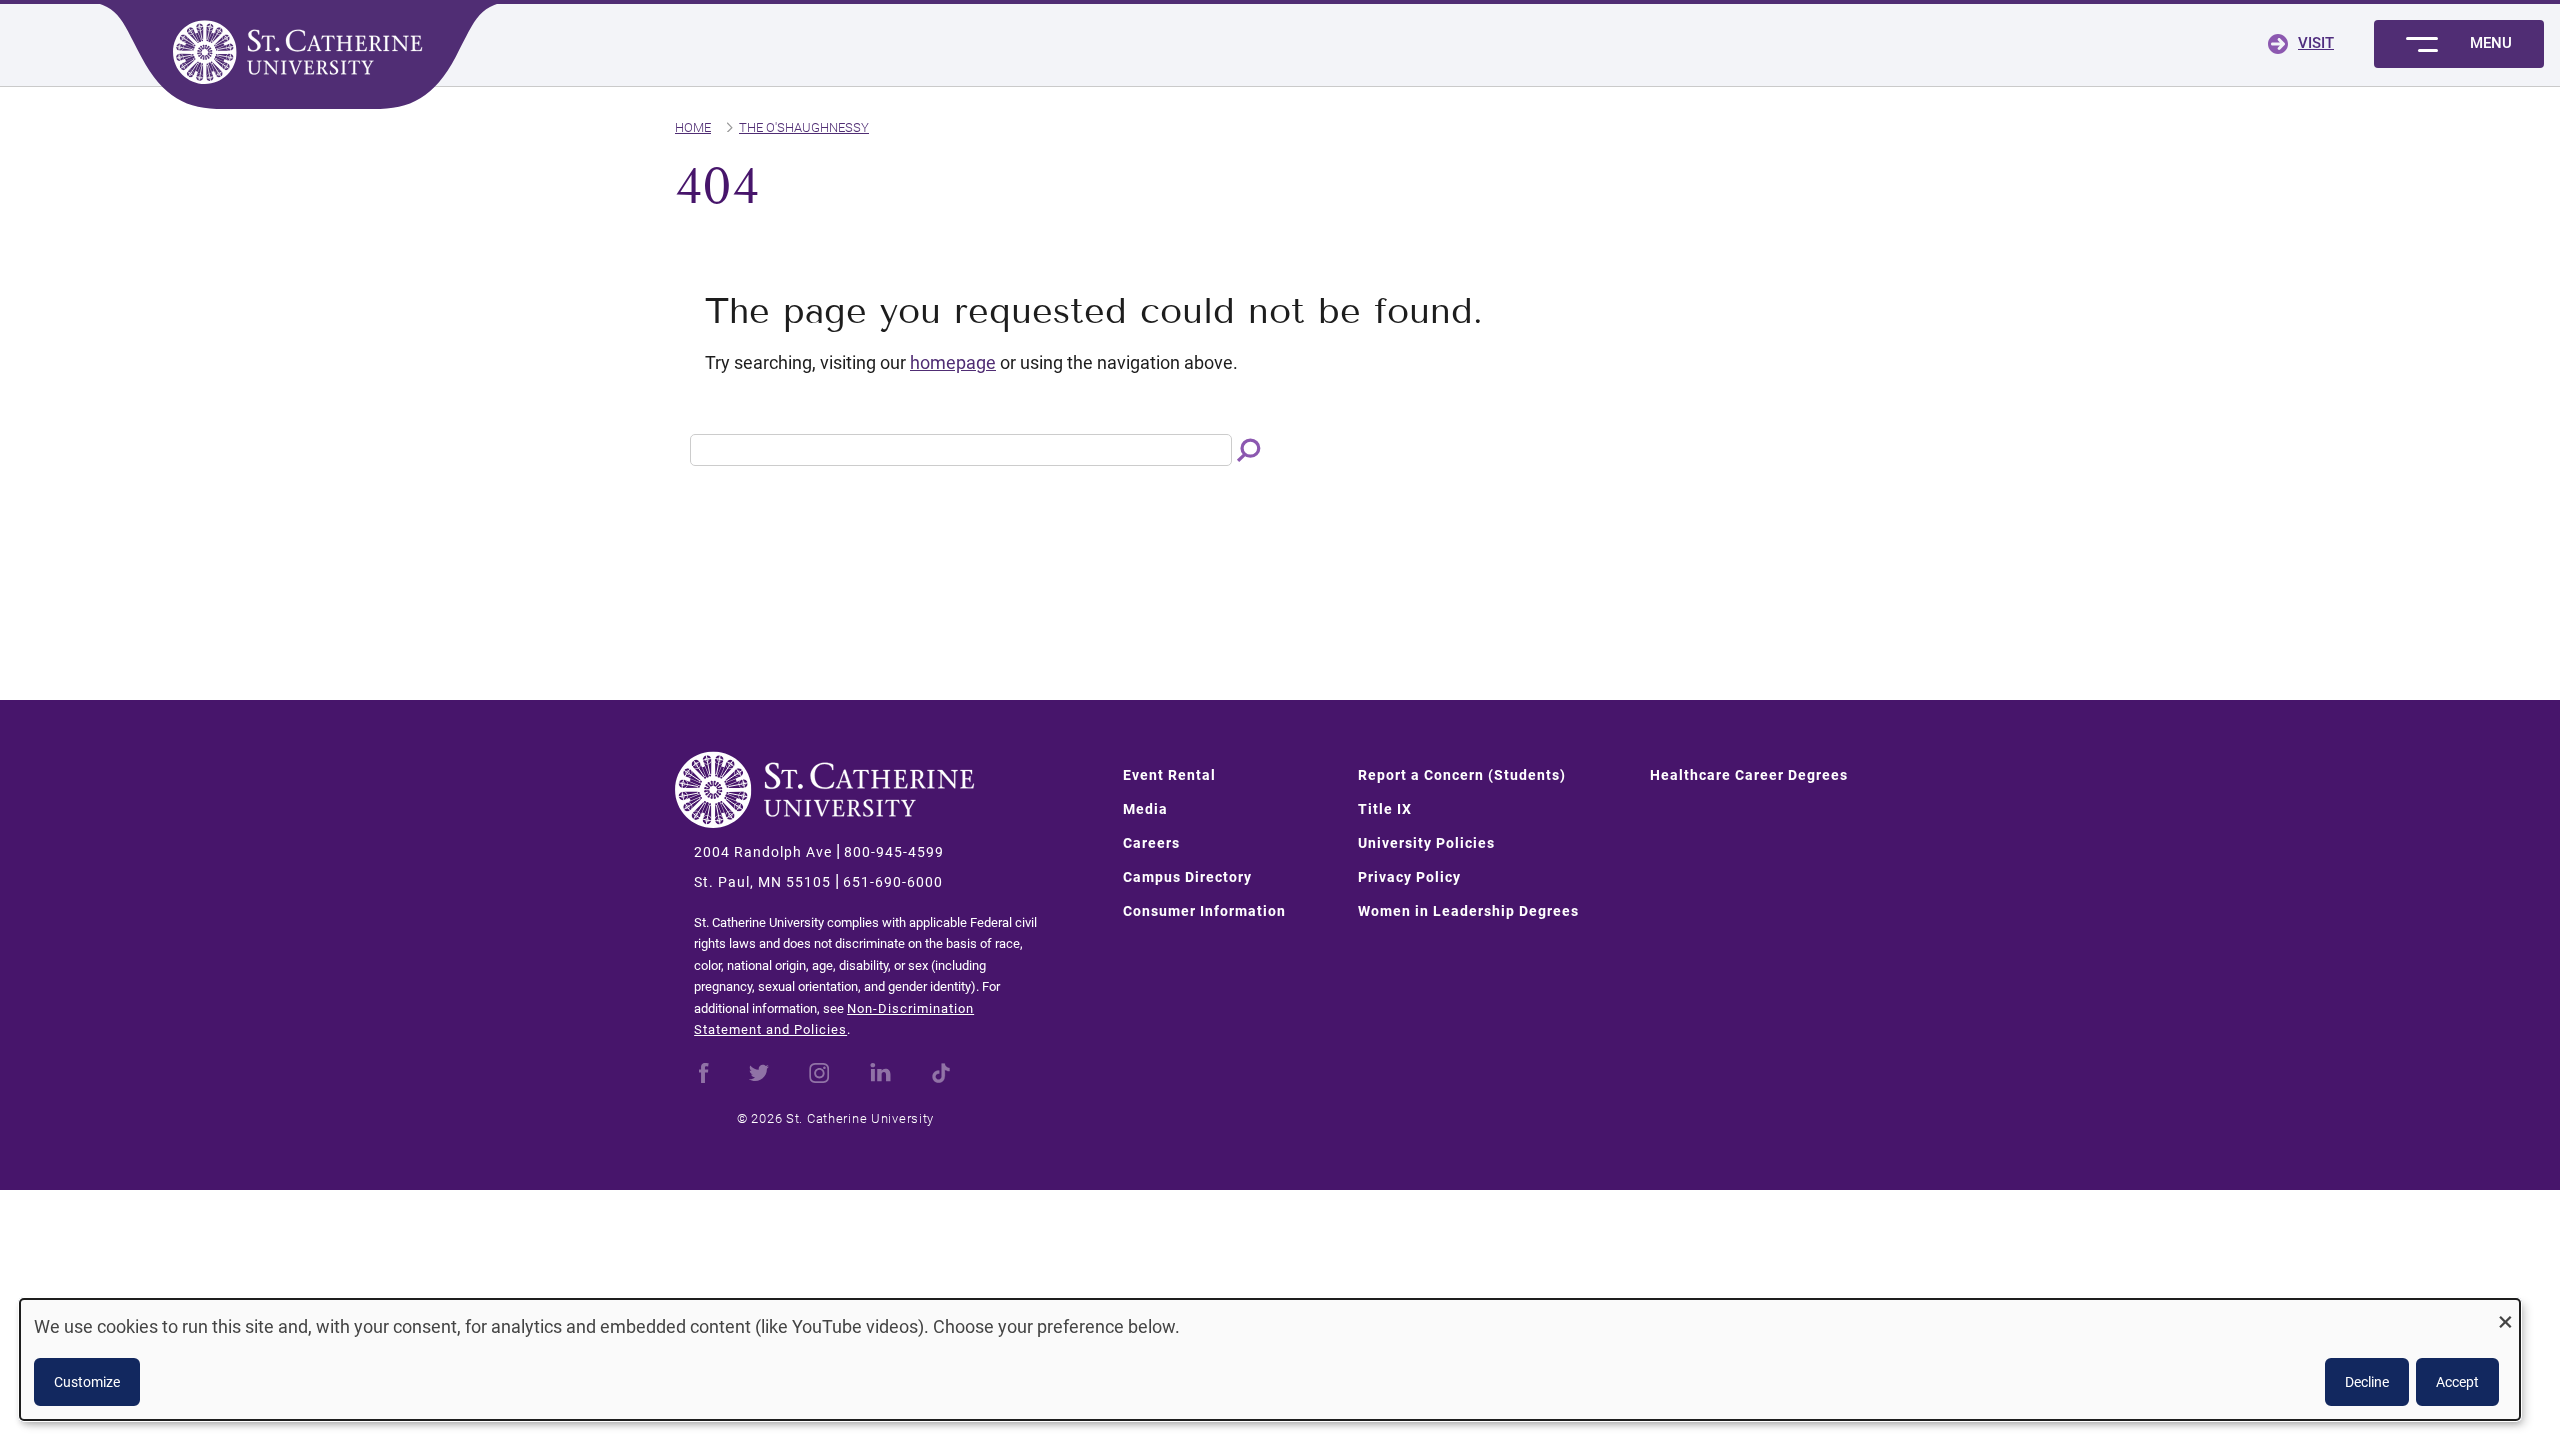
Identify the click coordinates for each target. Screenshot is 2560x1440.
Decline (2367, 1382)
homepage (953, 362)
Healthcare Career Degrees (1749, 775)
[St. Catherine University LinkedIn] (880, 1070)
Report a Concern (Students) (1462, 775)
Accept (2457, 1382)
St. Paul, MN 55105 (762, 882)
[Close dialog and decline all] (2505, 1311)
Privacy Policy (1409, 877)
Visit (2316, 43)
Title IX (1385, 809)
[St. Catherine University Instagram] (819, 1070)
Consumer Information (1204, 911)
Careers (1151, 843)
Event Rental (1169, 775)
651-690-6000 (893, 882)
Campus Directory (1187, 877)
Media (1145, 809)
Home (693, 127)
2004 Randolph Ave (763, 852)
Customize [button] (87, 1382)
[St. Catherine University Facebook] (704, 1070)
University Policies (1426, 843)
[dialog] (1270, 1359)
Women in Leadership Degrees (1468, 911)
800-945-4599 (894, 852)
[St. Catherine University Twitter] (759, 1070)
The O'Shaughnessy (804, 127)
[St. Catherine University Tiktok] (941, 1070)
